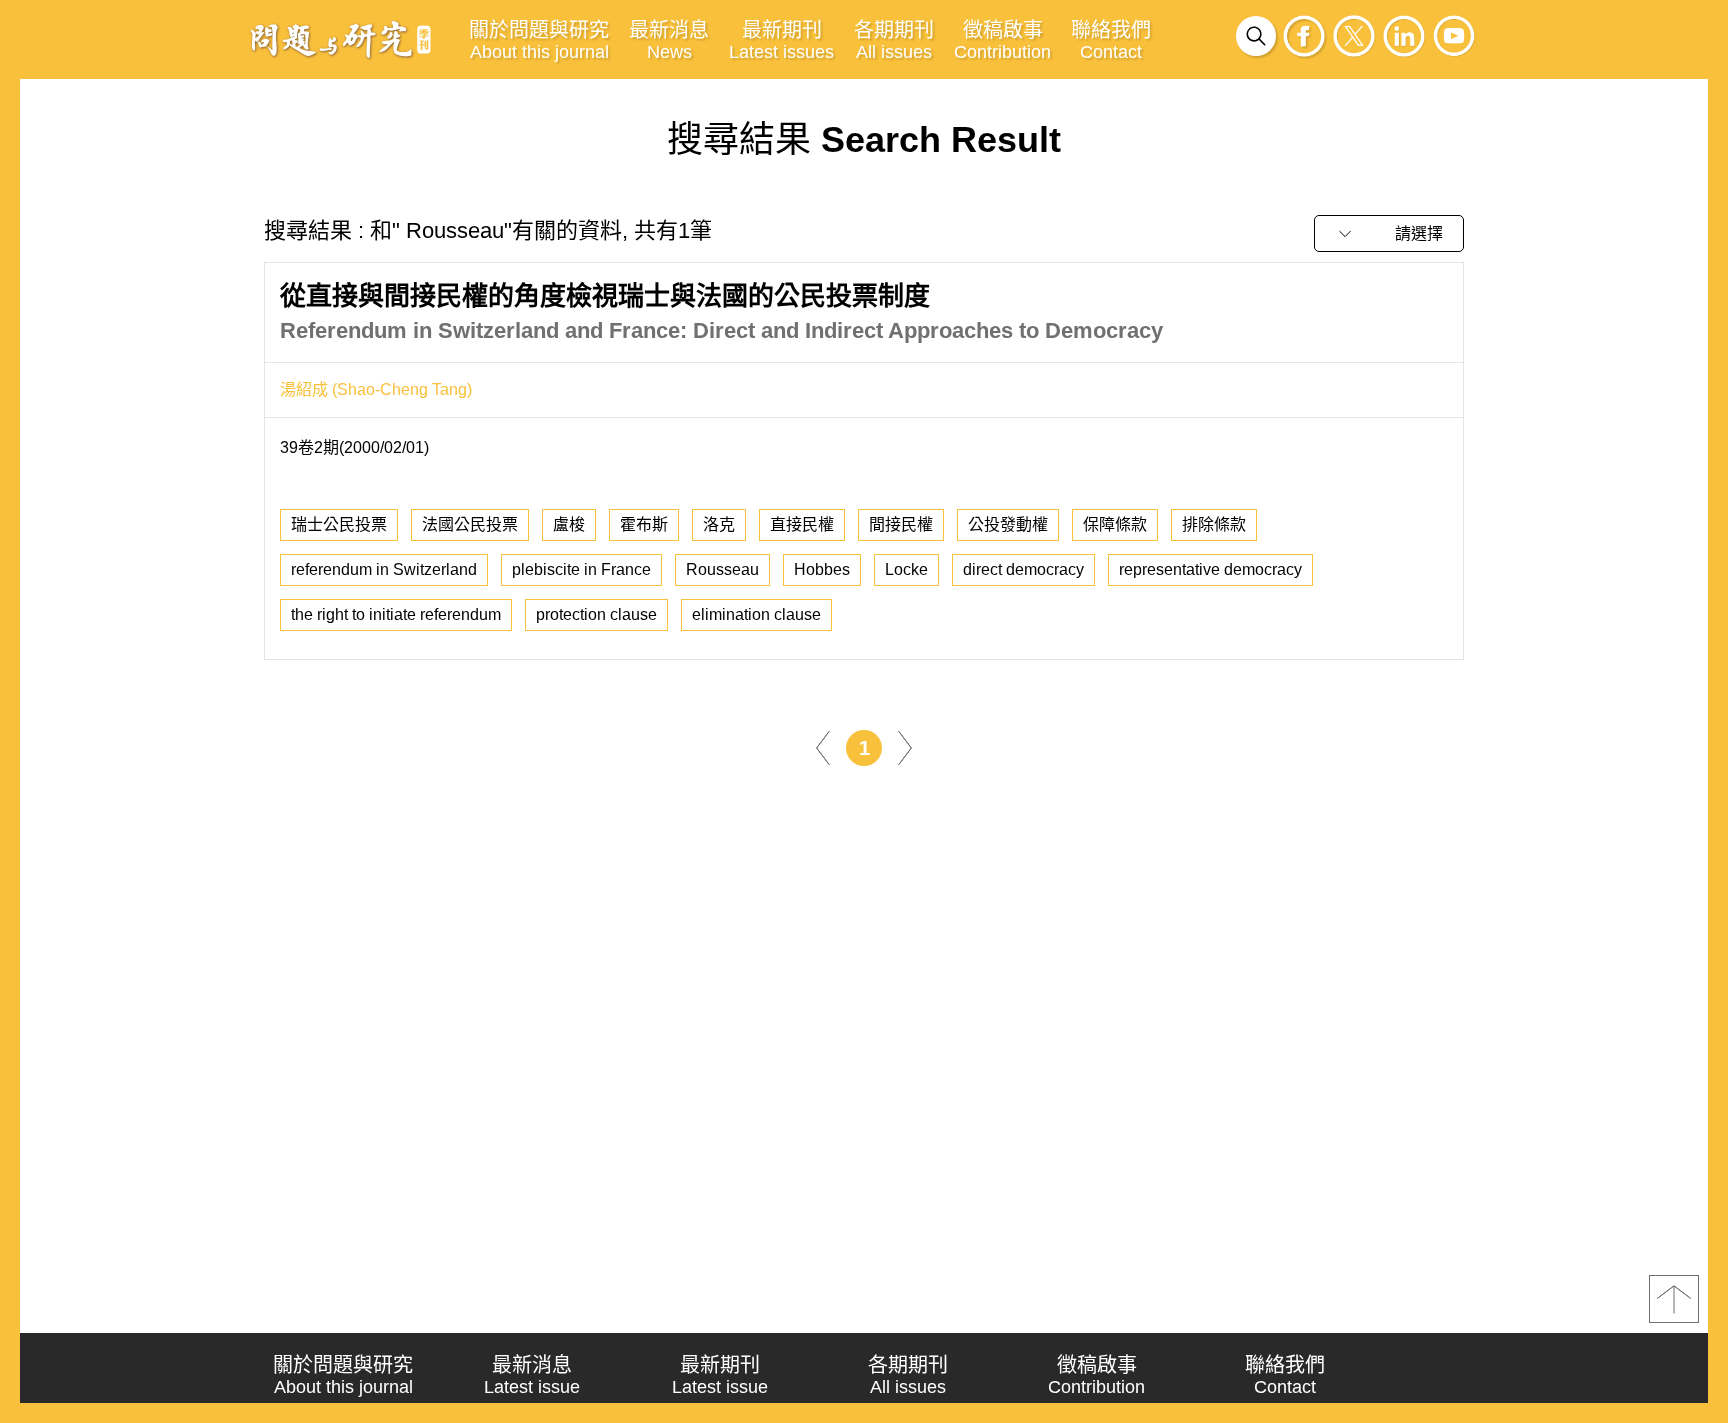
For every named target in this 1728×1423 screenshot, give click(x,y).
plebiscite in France (581, 569)
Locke (906, 569)
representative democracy (1210, 569)
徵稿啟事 (1002, 40)
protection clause (596, 614)
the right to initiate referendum (396, 614)
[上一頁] (823, 746)
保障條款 (1115, 524)
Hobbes (822, 569)
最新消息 (669, 40)
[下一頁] (905, 746)
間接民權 (901, 524)
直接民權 (802, 524)
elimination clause (756, 614)
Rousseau (722, 569)
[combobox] (1389, 233)
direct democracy (1023, 569)
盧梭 (569, 524)
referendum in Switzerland (384, 569)
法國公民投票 (470, 524)
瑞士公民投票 (339, 524)
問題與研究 (341, 39)
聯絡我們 (1111, 40)
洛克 (719, 524)
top (1674, 1299)
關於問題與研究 (539, 40)
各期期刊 (894, 40)
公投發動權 (1008, 524)
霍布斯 (644, 524)
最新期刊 (781, 40)
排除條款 (1214, 524)
